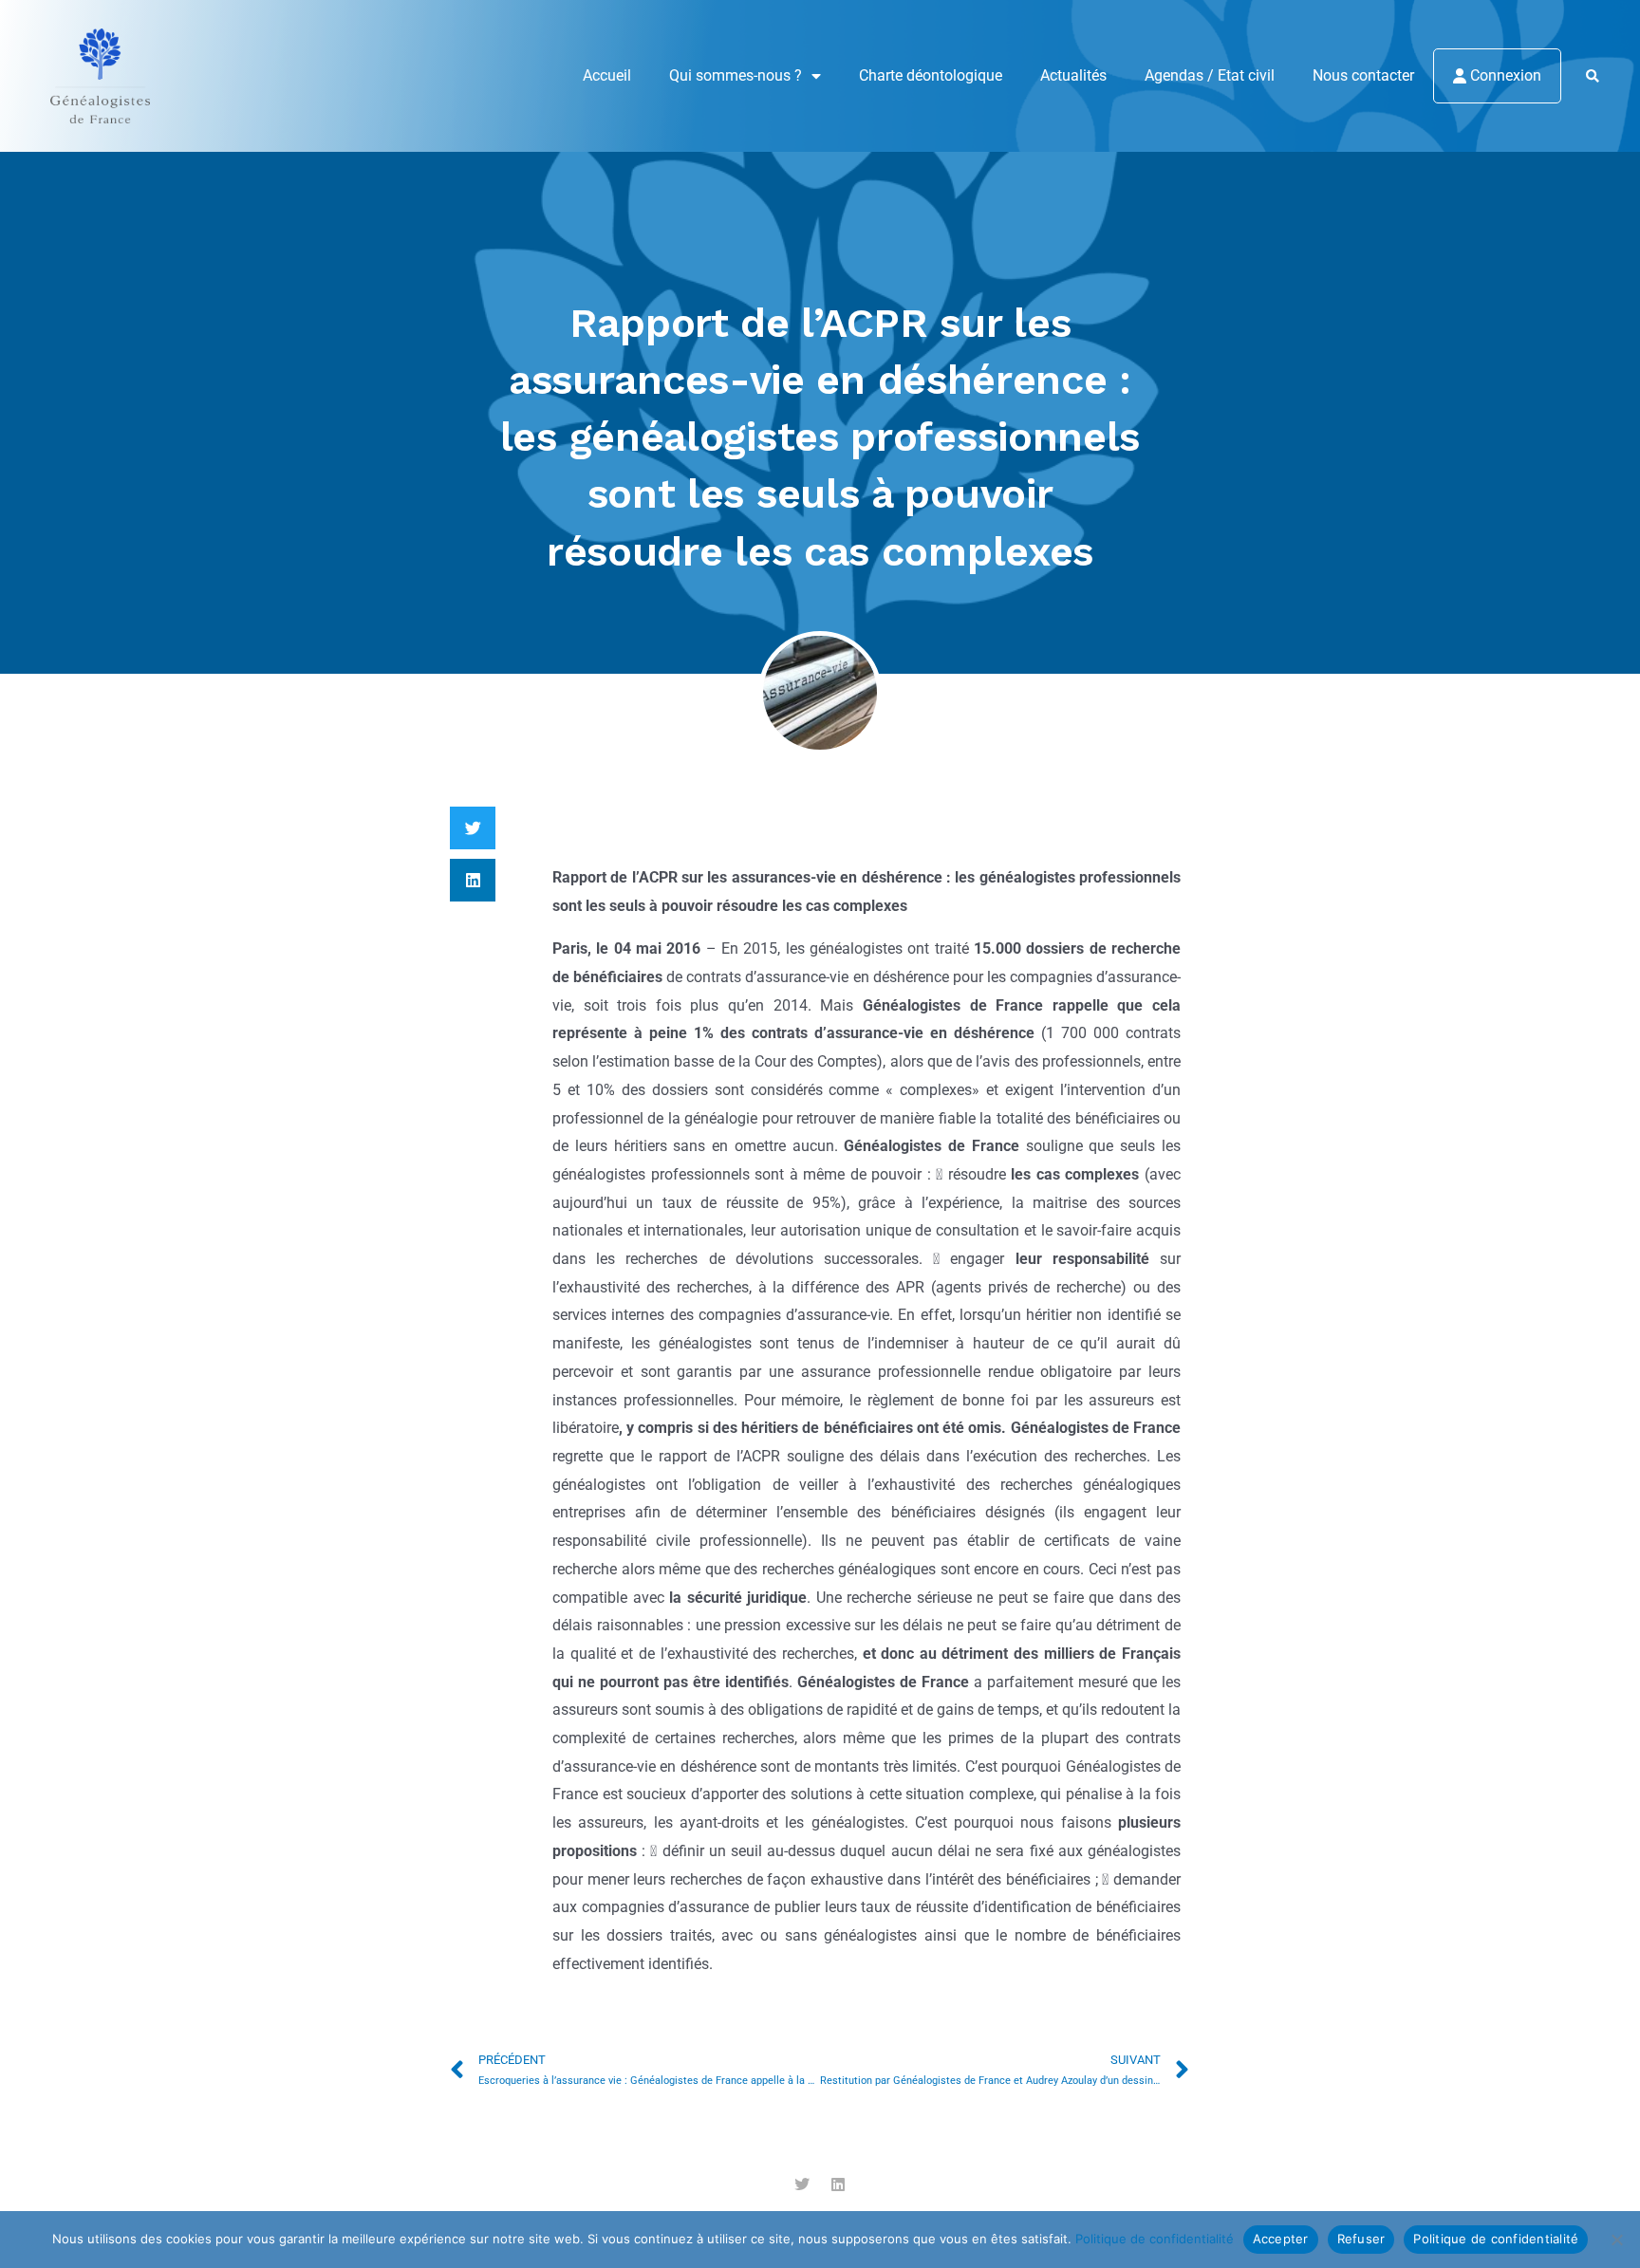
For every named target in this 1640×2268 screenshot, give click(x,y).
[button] (1592, 77)
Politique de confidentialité (1155, 2239)
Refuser (1361, 2239)
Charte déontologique (931, 75)
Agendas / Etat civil (1210, 75)
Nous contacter (1363, 75)
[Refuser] (1616, 2240)
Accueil (607, 75)
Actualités (1073, 75)
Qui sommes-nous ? (736, 75)
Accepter (1281, 2239)
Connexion (1504, 75)
